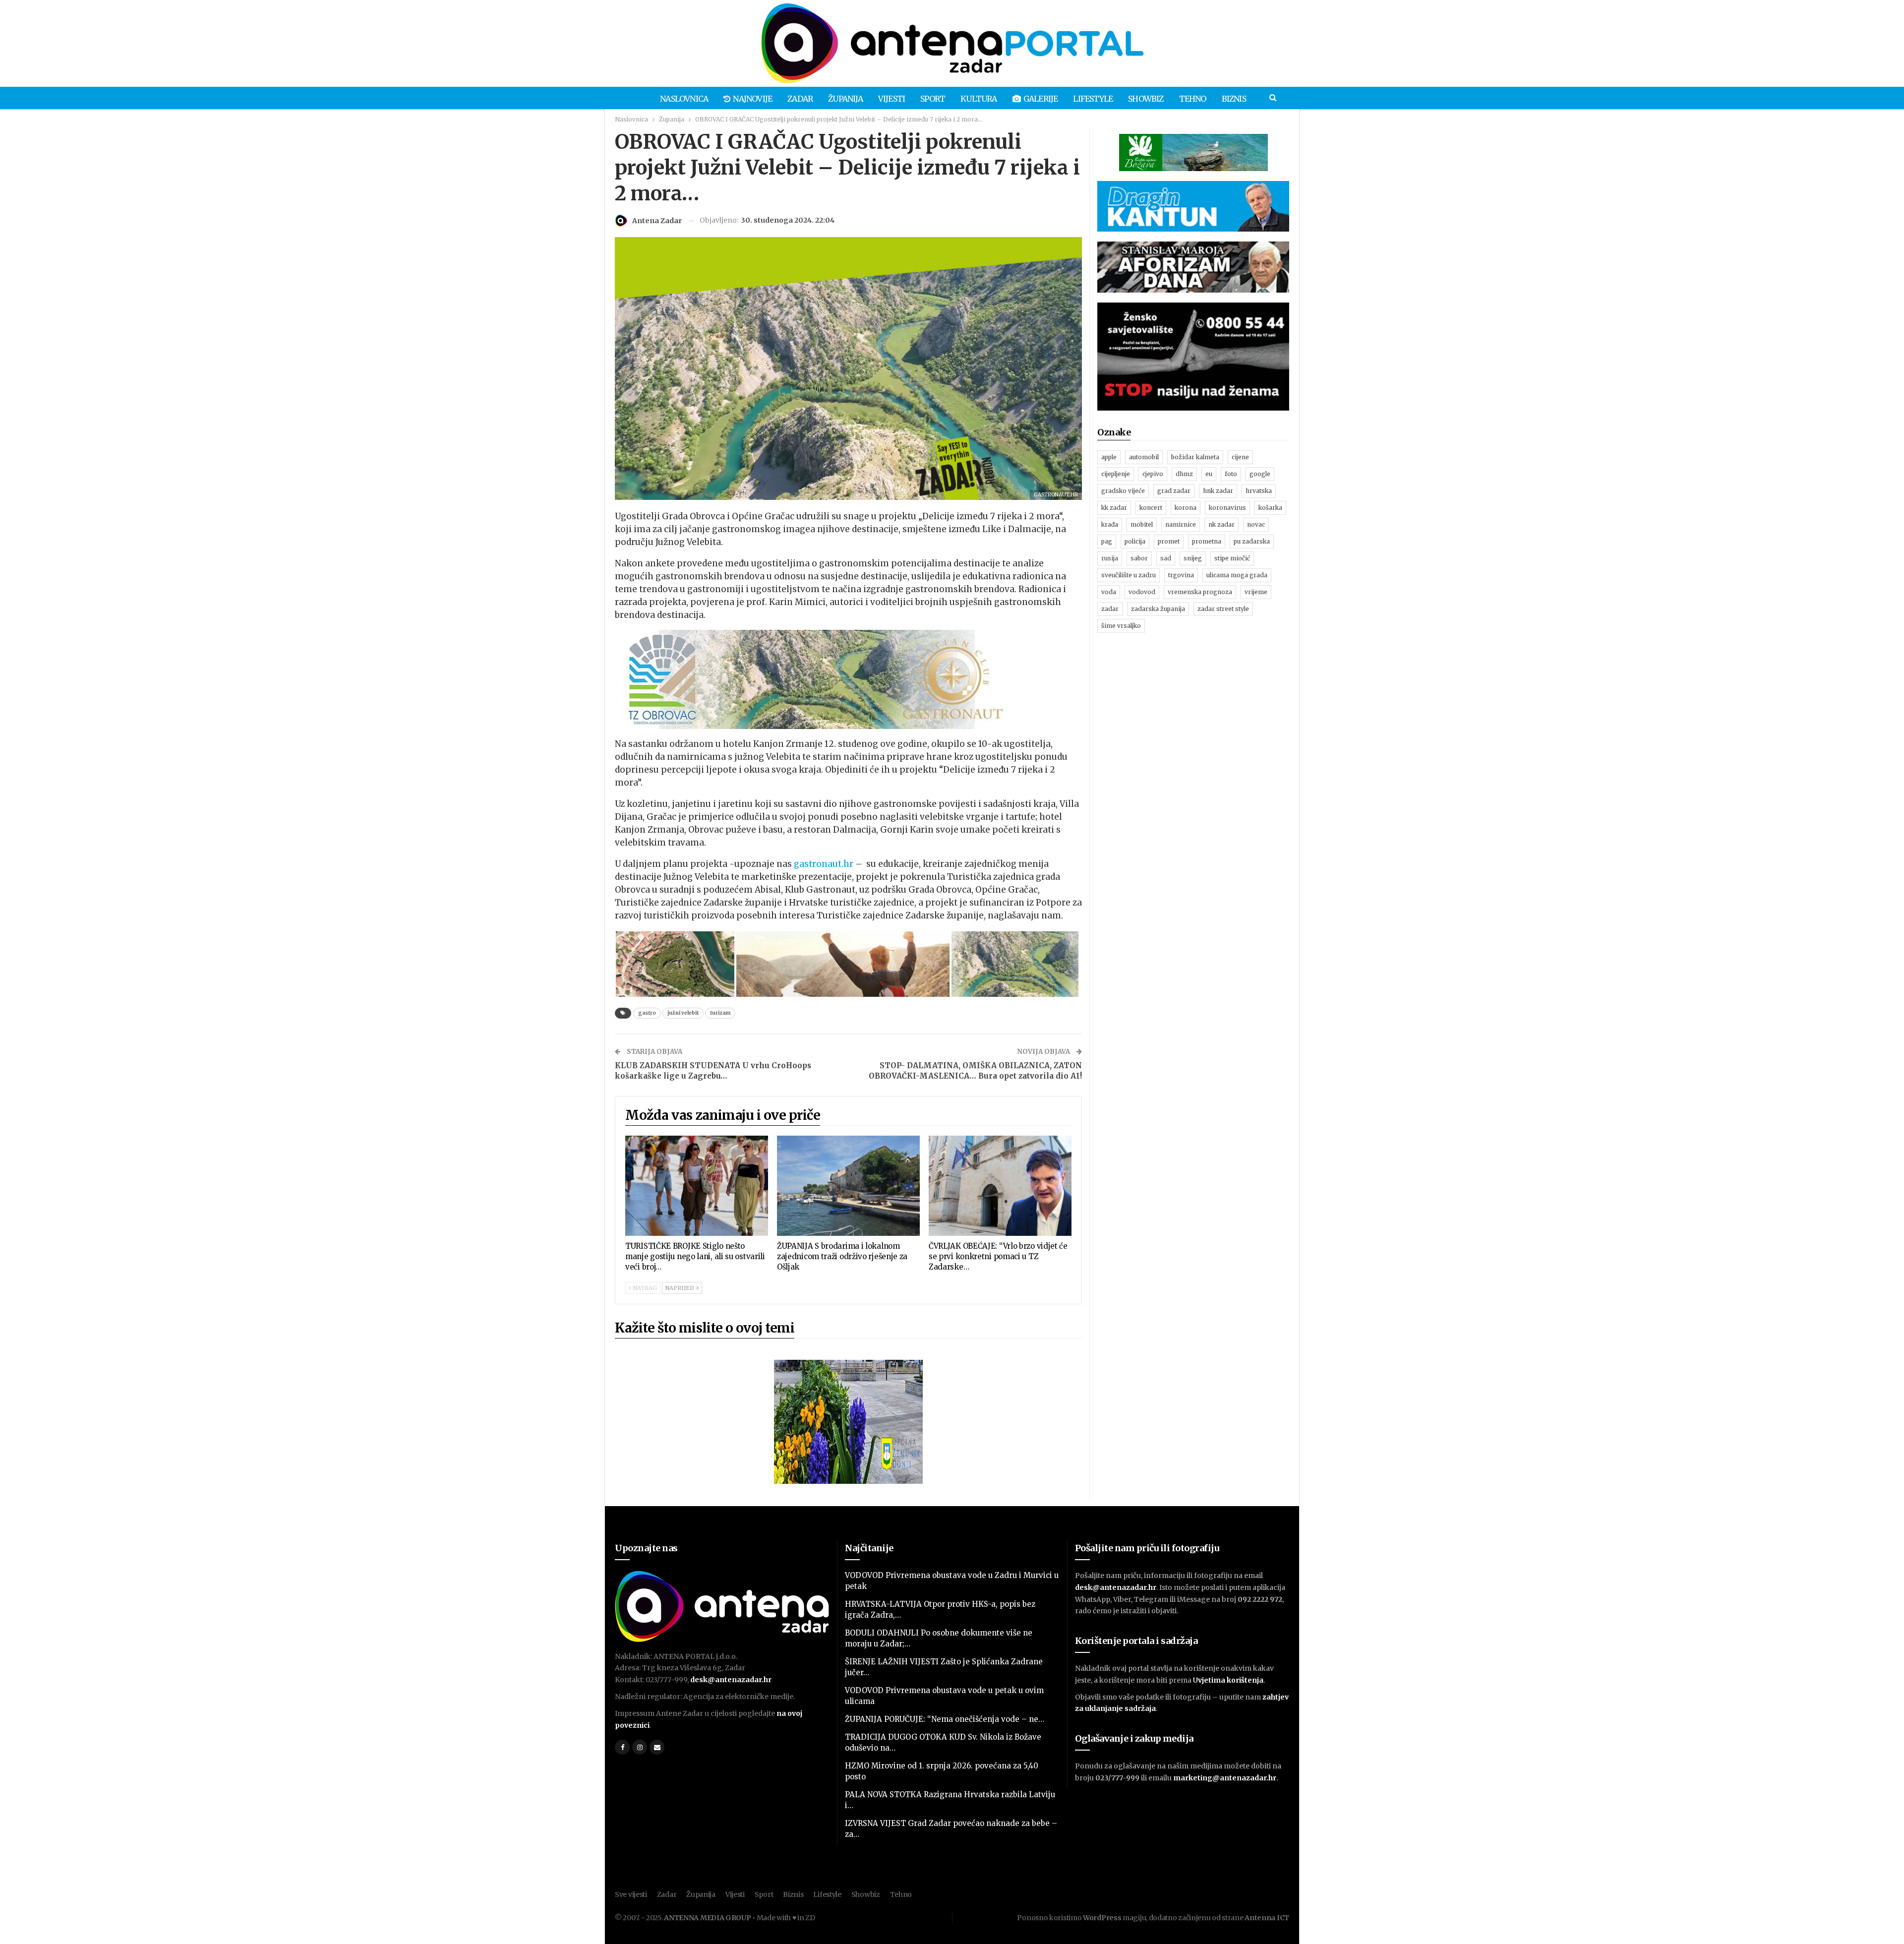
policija (1135, 541)
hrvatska (1259, 491)
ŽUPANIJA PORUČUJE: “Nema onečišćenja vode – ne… (945, 1719)
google (1260, 474)
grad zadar (1174, 491)
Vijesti (892, 99)
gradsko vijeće (1123, 491)
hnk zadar (1218, 491)
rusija (1110, 558)
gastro (647, 1013)
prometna (1207, 541)
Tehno (1193, 99)
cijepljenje (1116, 474)
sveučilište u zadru (1129, 575)
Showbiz (1146, 99)
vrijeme (1256, 592)
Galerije (1041, 99)
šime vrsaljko (1121, 626)
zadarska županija (1158, 609)
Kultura (979, 99)
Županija (845, 99)
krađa (1110, 524)
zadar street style (1223, 609)
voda (1109, 592)
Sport (933, 99)
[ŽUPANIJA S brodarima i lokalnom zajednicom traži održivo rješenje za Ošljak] (848, 1186)
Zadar (800, 99)
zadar (1110, 609)
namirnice (1181, 524)
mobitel (1142, 524)
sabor (1139, 558)
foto (1231, 474)
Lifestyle (1093, 99)
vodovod (1142, 592)
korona (1186, 508)
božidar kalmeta (1195, 457)
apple (1109, 457)
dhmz (1184, 474)
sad (1166, 558)
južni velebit (683, 1013)
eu (1209, 474)
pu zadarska (1252, 541)
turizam (720, 1013)
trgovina (1181, 575)
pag (1107, 541)
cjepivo (1153, 474)
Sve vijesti (631, 1894)
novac (1256, 524)
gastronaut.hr (824, 864)
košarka (1270, 508)
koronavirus (1227, 508)
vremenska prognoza (1200, 592)
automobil (1144, 457)
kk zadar (1114, 508)
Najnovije (752, 99)
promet (1169, 541)
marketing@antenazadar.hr (1225, 1778)
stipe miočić (1232, 558)
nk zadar (1221, 524)
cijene (1240, 457)
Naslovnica (684, 99)
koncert (1151, 508)
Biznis (1234, 99)
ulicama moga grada (1237, 575)
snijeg (1193, 558)
